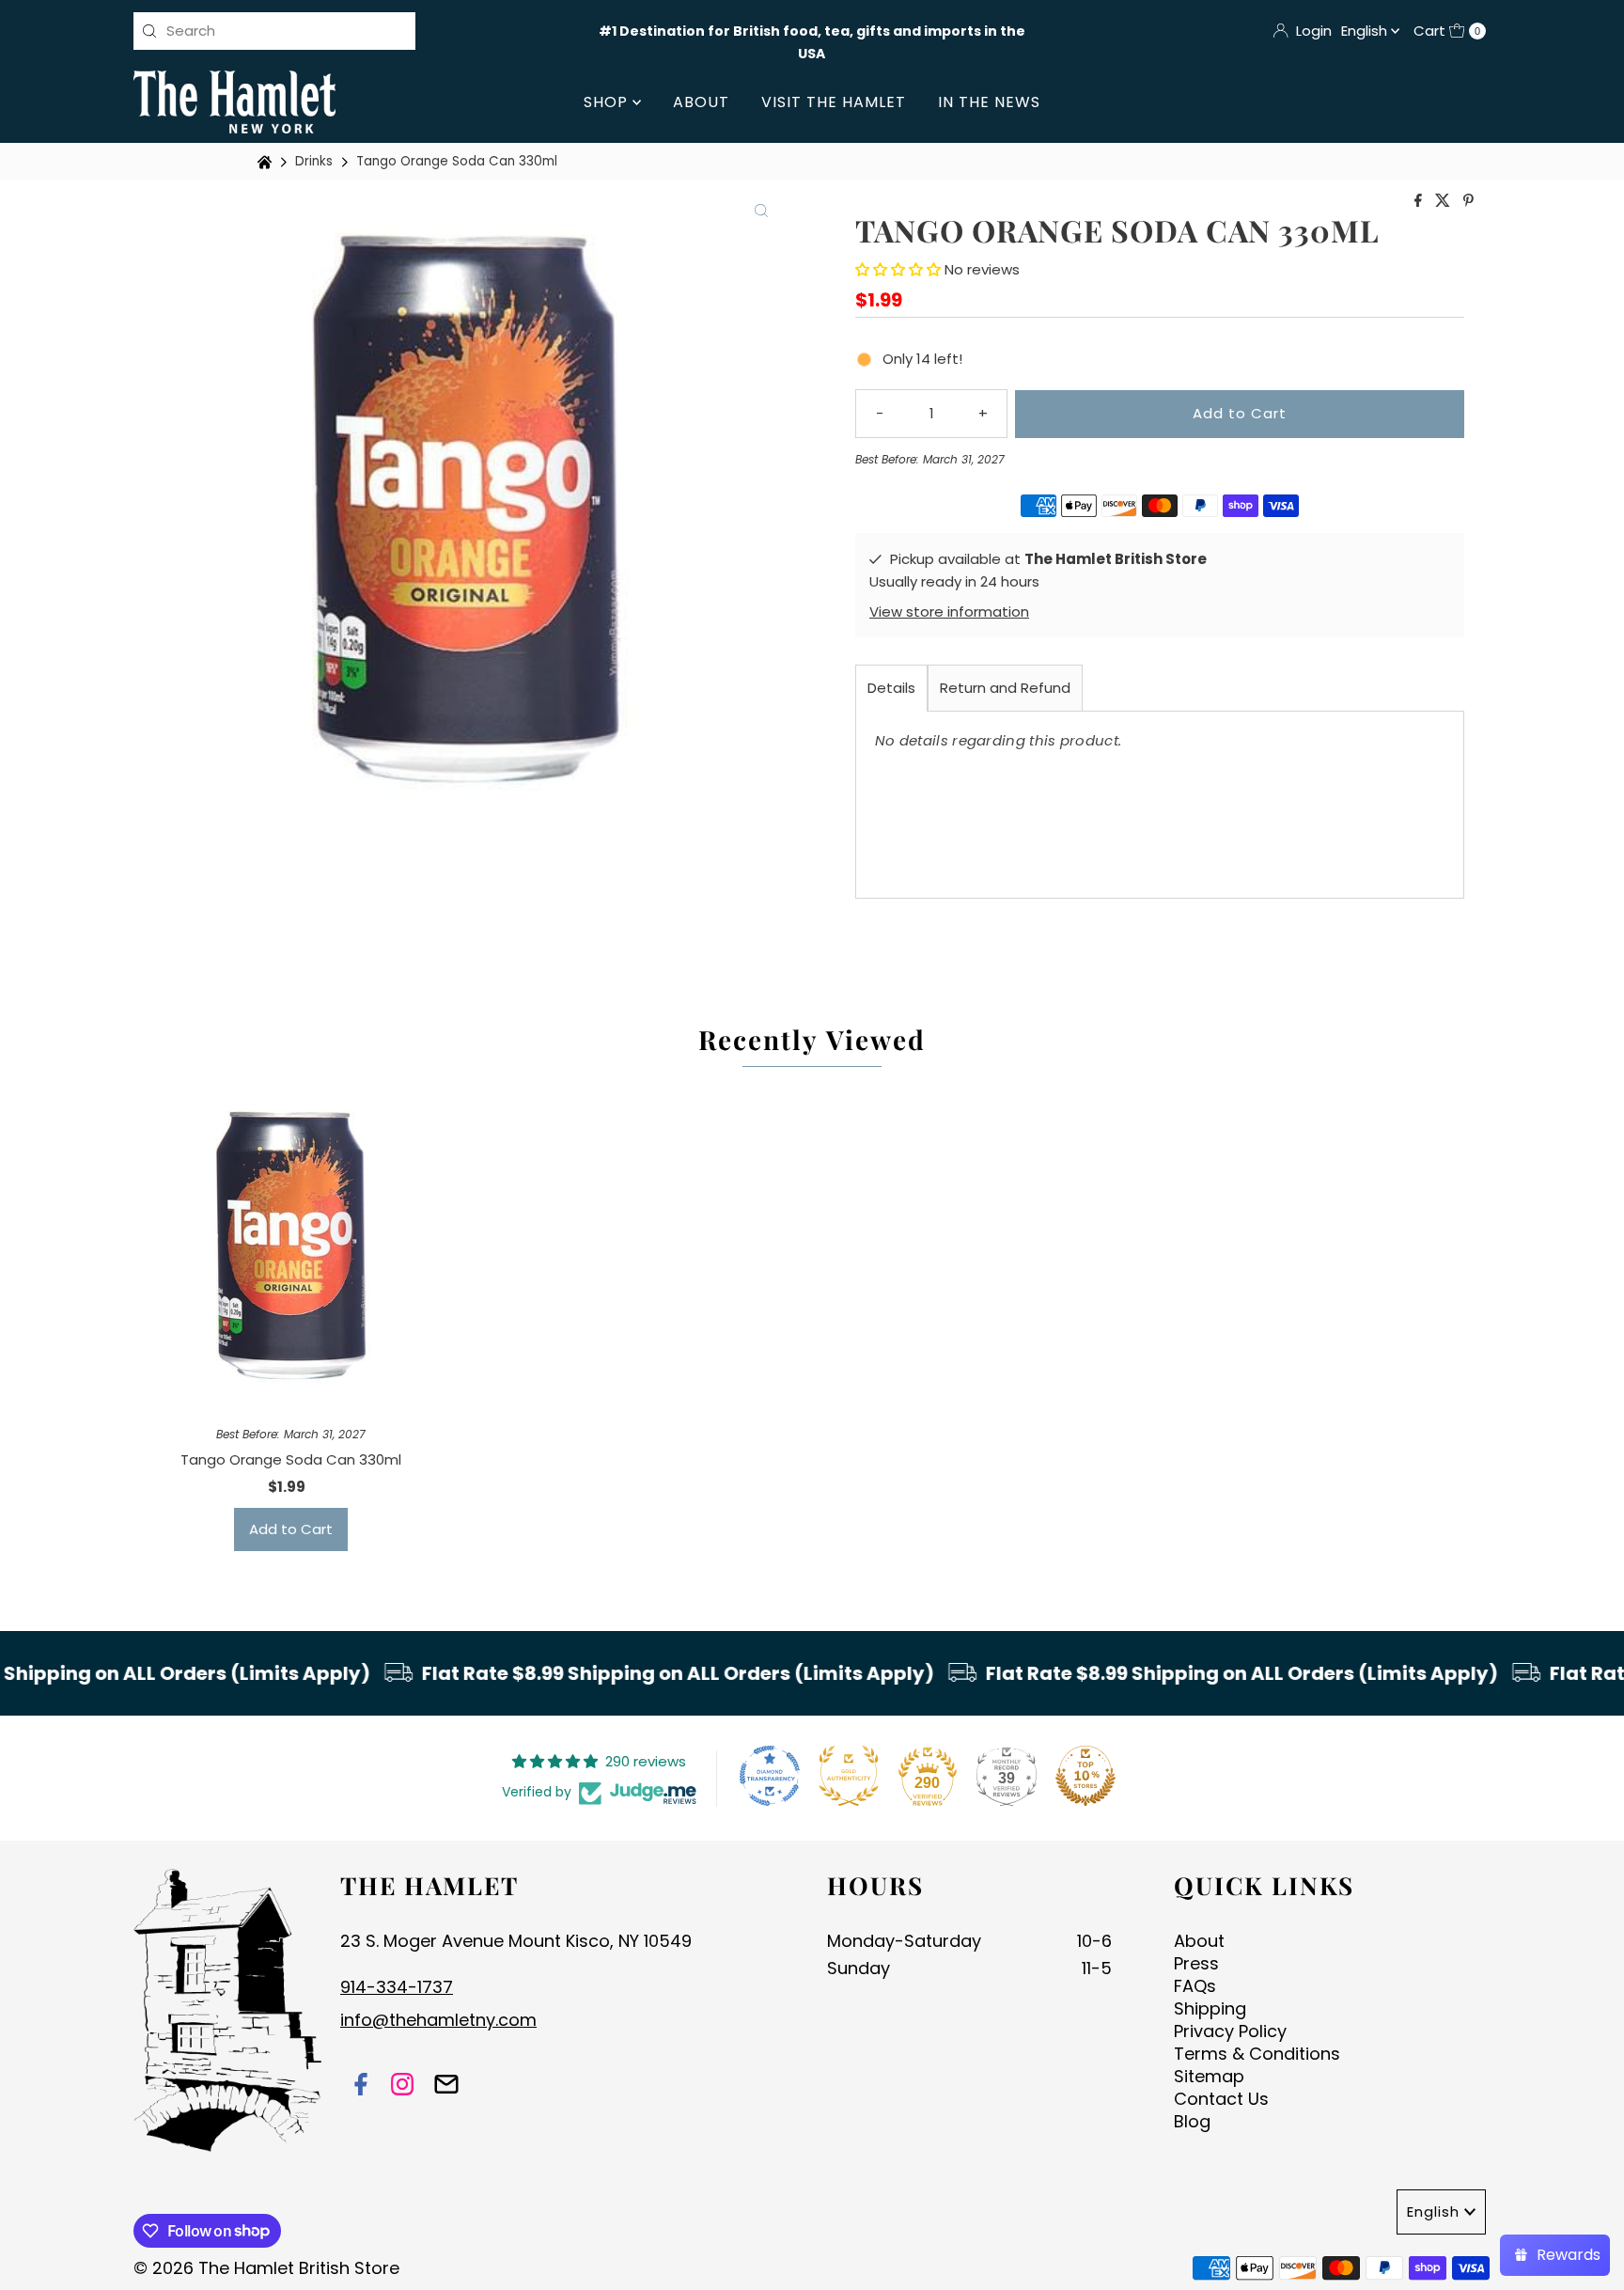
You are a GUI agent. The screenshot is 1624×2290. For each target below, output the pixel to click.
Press (1196, 1963)
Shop (608, 102)
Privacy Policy (1230, 2031)
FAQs (1195, 1986)
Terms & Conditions (1257, 2054)
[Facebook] (361, 2086)
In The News (989, 102)
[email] (446, 2086)
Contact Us (1221, 2099)
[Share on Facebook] (1420, 202)
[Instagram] (402, 2086)
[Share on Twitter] (1444, 202)
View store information (949, 612)
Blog (1192, 2121)
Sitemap (1209, 2076)
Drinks (314, 161)
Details (891, 688)
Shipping (1210, 2008)
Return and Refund (1005, 688)
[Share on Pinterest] (1468, 202)
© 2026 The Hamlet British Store (266, 2268)
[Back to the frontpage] (267, 162)
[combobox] (274, 31)
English (1366, 31)
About (701, 102)
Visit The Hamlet (834, 102)
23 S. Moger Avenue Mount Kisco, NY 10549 (516, 1941)
